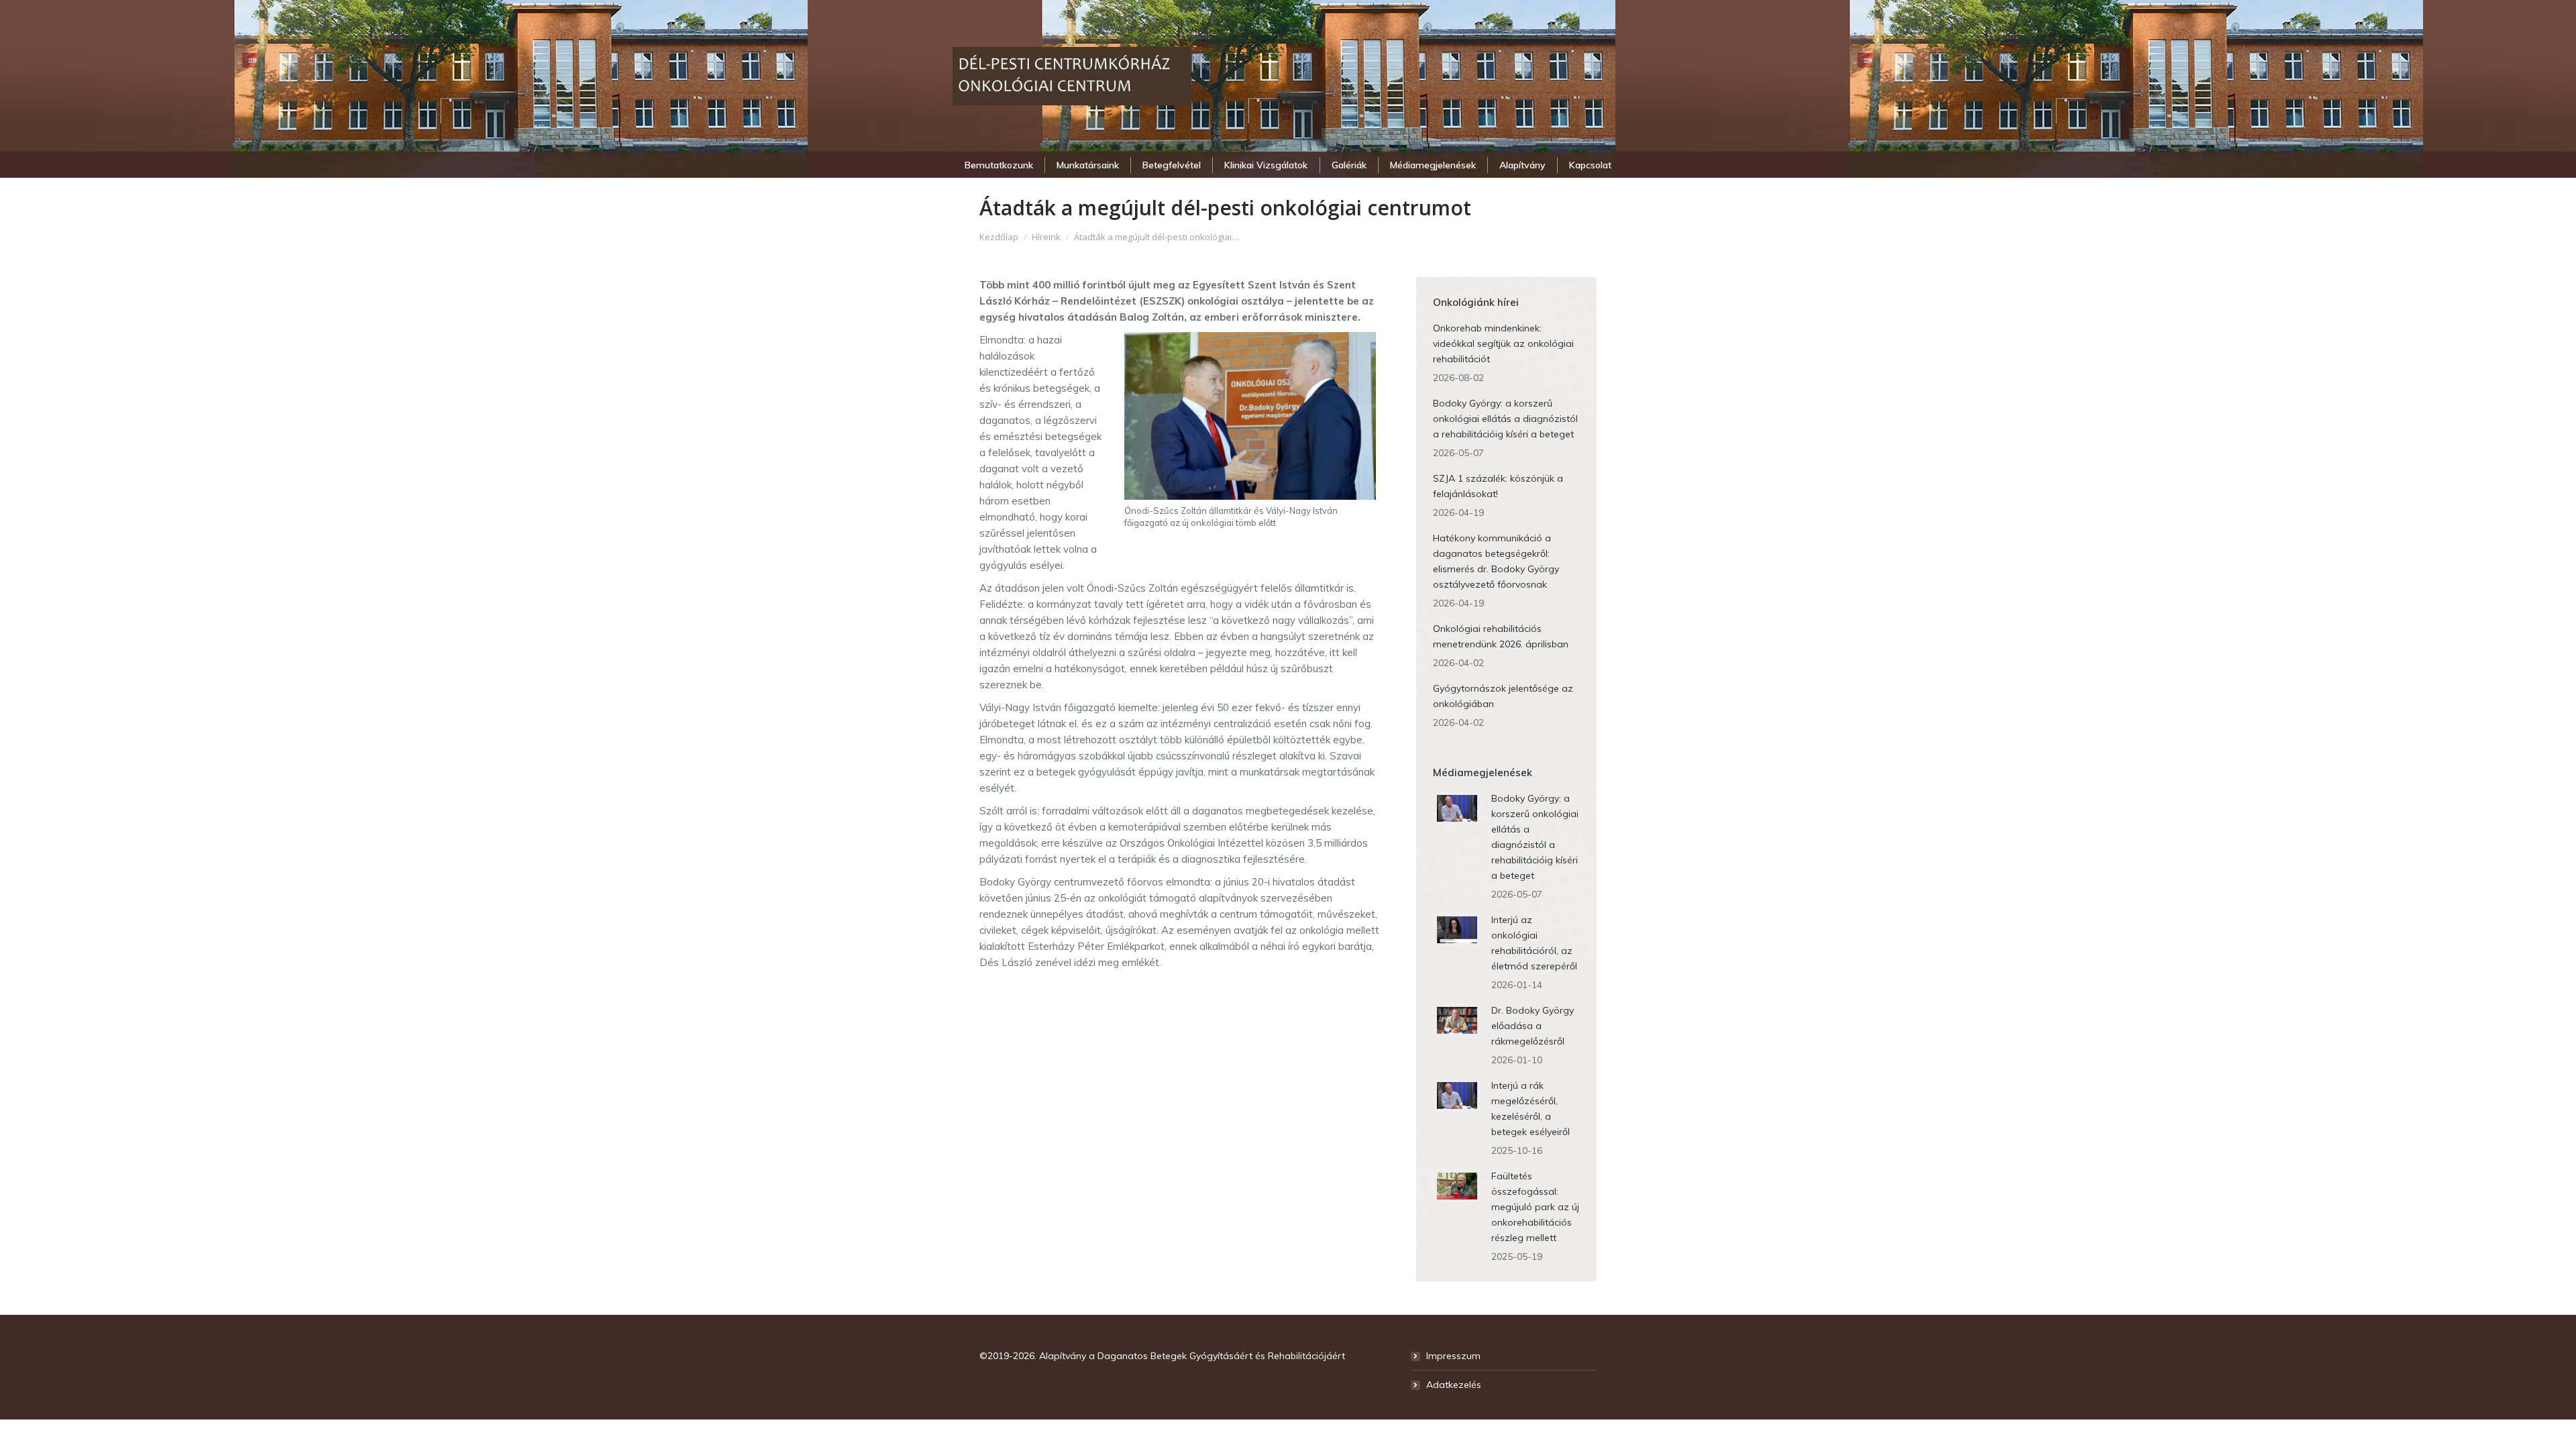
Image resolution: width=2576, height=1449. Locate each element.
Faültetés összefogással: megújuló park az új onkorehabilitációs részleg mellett (1535, 1207)
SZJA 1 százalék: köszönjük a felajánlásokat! (1498, 486)
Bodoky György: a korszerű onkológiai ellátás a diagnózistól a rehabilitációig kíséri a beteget (1505, 419)
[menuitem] (999, 165)
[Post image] (1457, 808)
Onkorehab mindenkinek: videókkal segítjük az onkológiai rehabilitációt (1503, 343)
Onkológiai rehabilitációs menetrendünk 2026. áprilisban (1501, 636)
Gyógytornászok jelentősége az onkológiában (1503, 696)
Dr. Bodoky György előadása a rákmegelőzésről (1533, 1026)
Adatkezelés (1454, 1385)
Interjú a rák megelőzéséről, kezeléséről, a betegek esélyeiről (1531, 1109)
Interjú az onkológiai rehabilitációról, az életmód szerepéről (1534, 943)
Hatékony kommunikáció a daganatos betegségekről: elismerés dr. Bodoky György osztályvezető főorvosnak (1496, 561)
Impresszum (1453, 1356)
